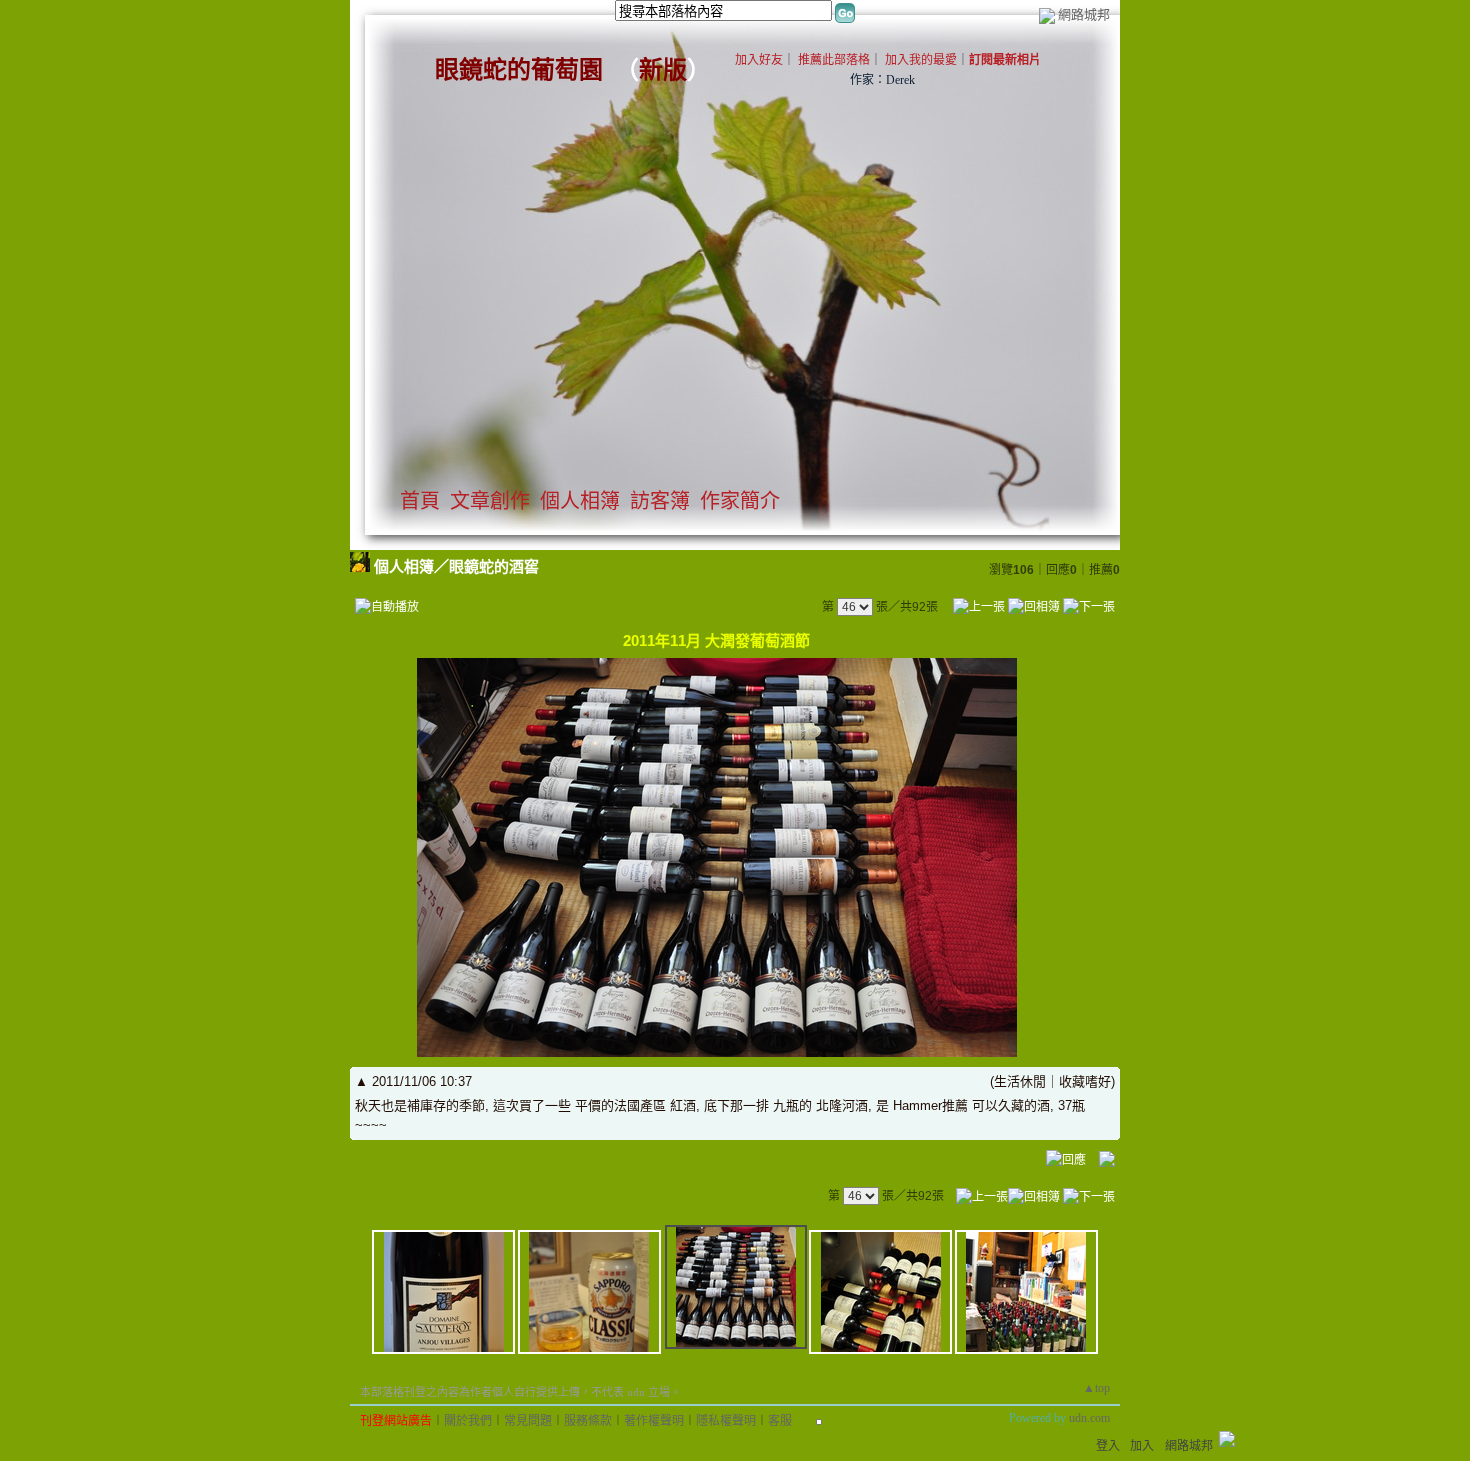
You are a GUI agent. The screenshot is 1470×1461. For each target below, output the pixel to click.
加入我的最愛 (921, 60)
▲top (1096, 1388)
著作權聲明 (654, 1421)
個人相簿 (580, 501)
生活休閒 (1020, 1081)
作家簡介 (740, 501)
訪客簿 (660, 501)
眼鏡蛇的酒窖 (494, 566)
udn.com (1089, 1418)
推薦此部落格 (834, 60)
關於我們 (468, 1421)
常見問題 (528, 1421)
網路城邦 (1084, 14)
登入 (1108, 1446)
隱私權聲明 (726, 1421)
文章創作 (490, 501)
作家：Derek (882, 80)
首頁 (420, 501)
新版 (663, 70)
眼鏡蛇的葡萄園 (519, 70)
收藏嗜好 (1085, 1081)
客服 (780, 1421)
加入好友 (759, 60)
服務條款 (588, 1421)
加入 (1142, 1446)
